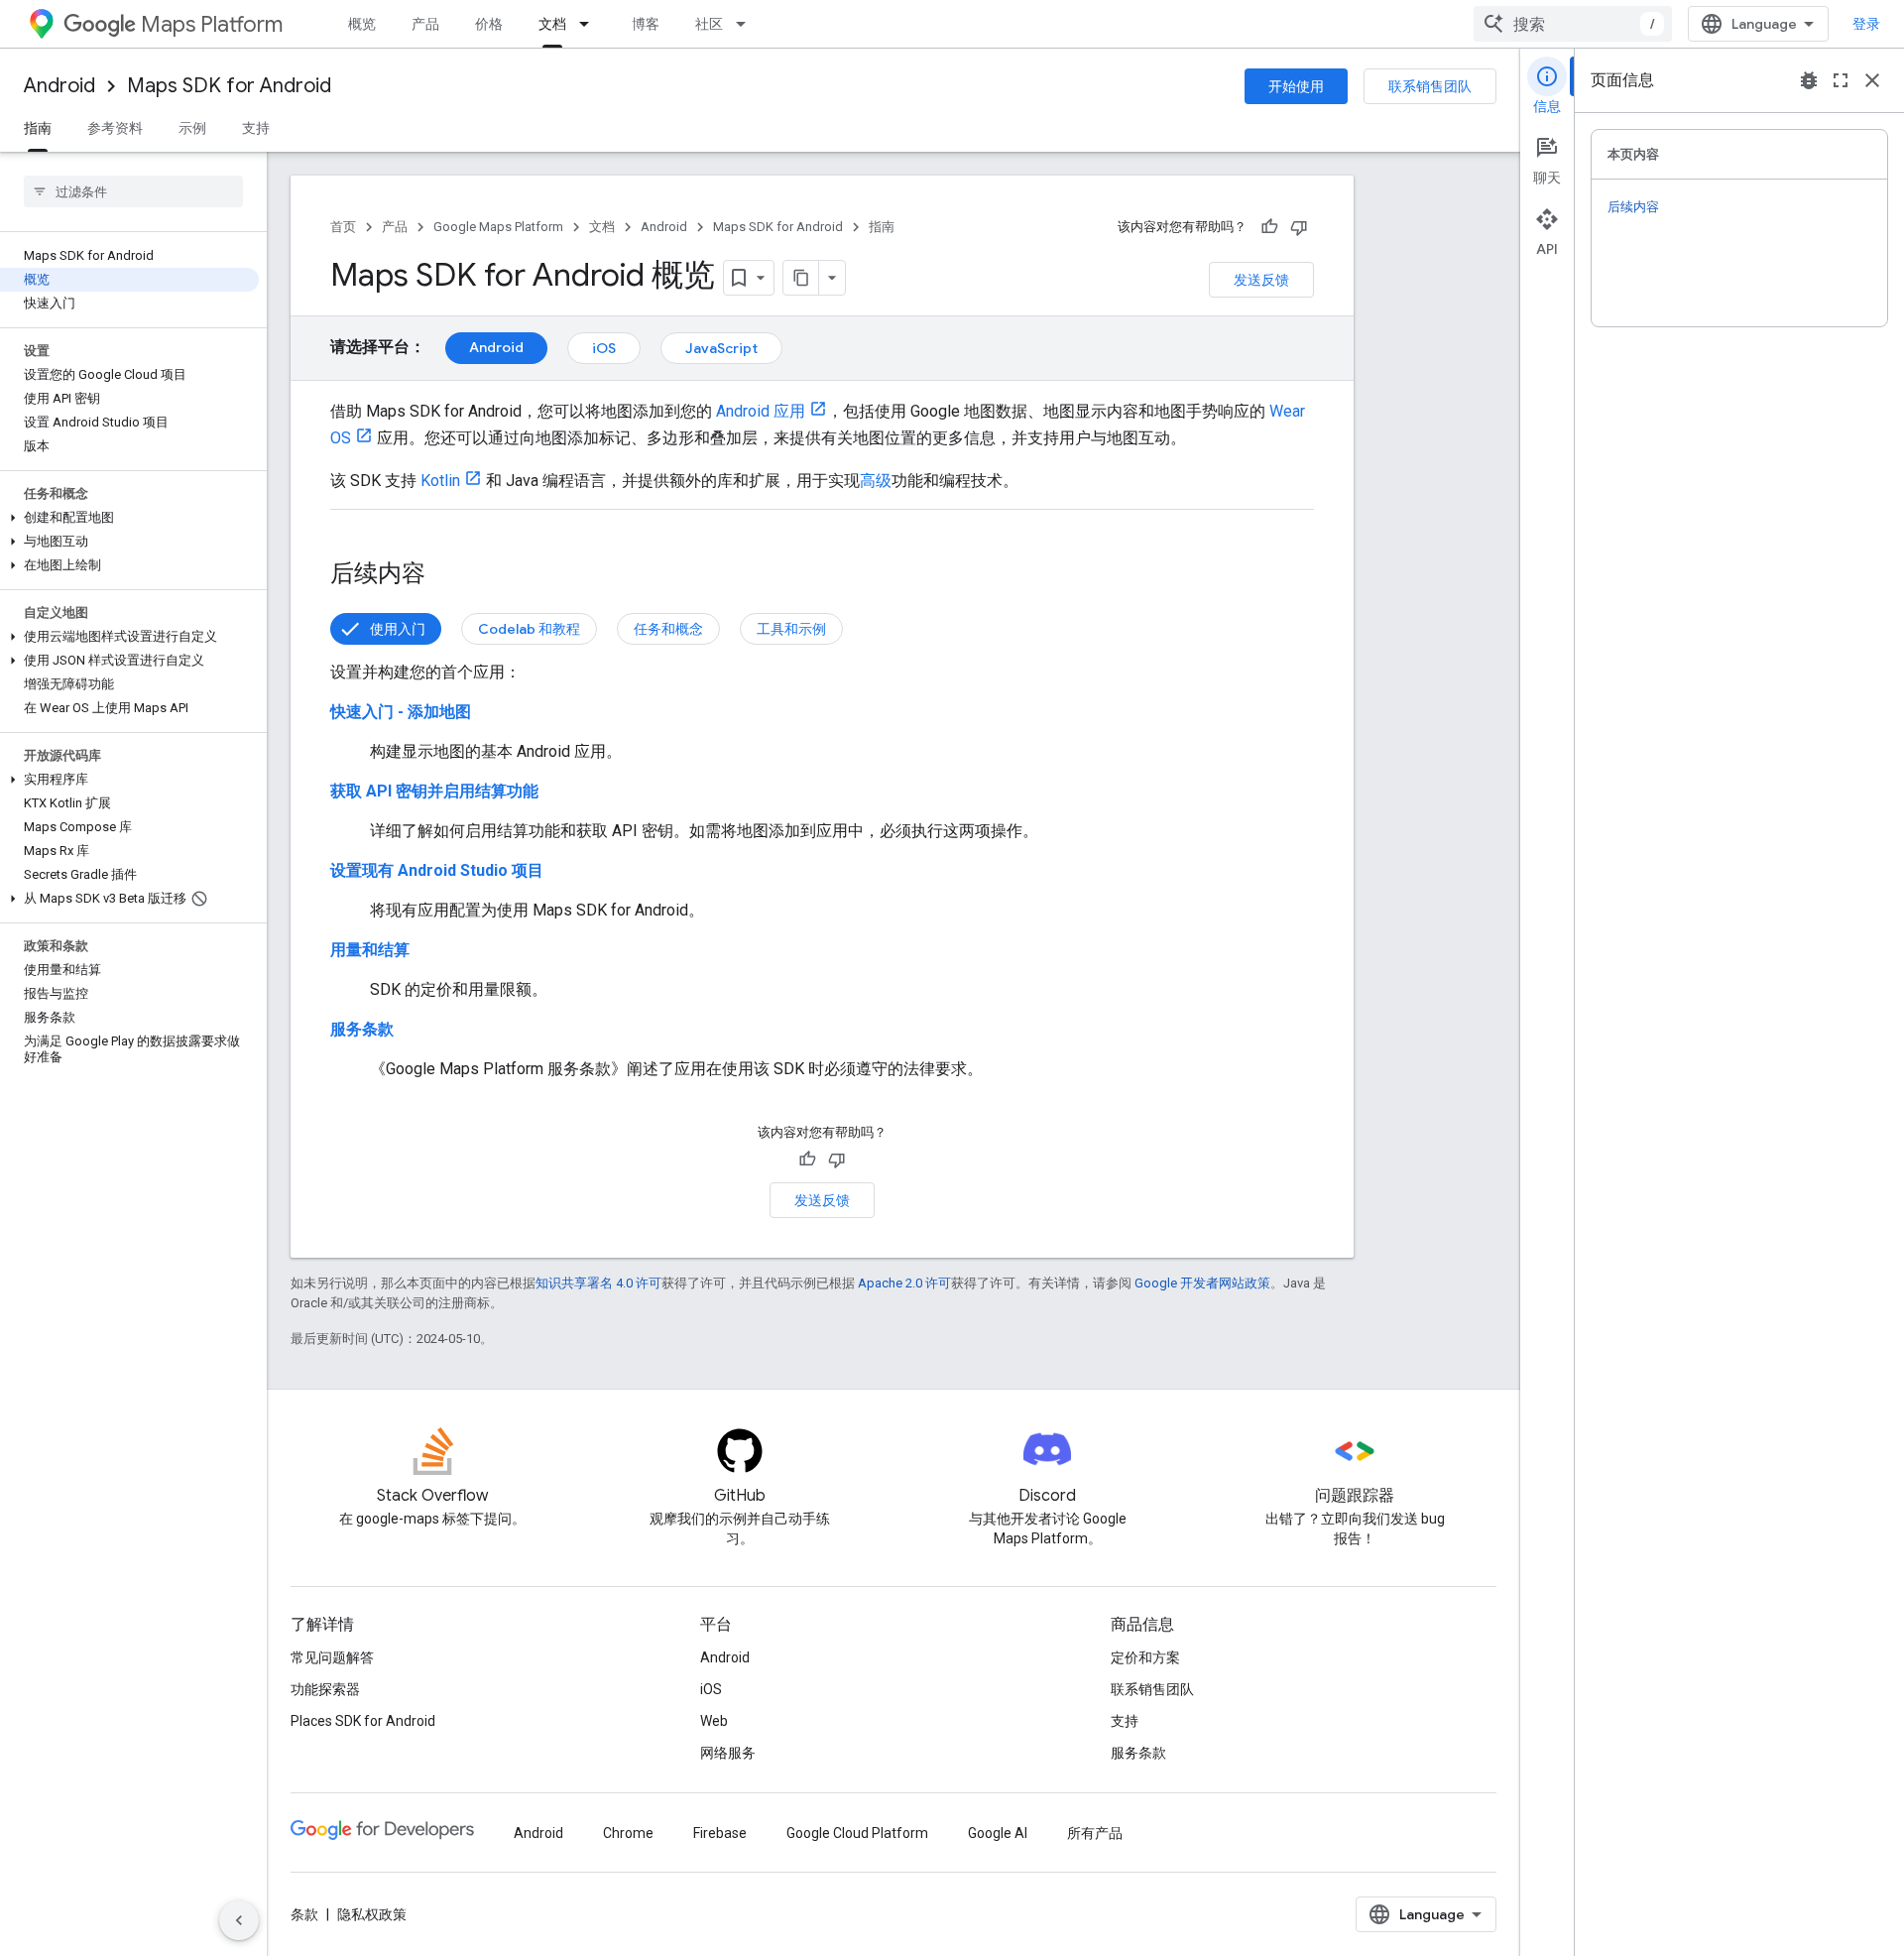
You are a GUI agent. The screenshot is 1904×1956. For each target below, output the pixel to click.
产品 (425, 24)
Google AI (998, 1833)
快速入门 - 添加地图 (401, 712)
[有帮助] (1269, 227)
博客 (646, 24)
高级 (876, 481)
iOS (604, 348)
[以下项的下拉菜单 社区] (747, 24)
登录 (1866, 24)
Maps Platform (212, 24)
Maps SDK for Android (229, 86)
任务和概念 (668, 629)
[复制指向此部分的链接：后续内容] (445, 575)
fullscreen (1841, 80)
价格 (489, 24)
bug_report (1809, 80)
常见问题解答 (332, 1657)
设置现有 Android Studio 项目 (437, 870)
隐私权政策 (372, 1914)
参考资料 (115, 128)
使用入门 (398, 629)
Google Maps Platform (498, 227)
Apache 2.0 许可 (904, 1283)
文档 (552, 24)
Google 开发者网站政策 (1202, 1283)
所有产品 (1095, 1833)
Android (59, 86)
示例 (192, 128)
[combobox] (1573, 24)
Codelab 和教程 (529, 629)
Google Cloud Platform (857, 1833)
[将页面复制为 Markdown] (801, 278)
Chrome (628, 1833)
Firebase (720, 1833)
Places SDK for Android (363, 1721)
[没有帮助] (1299, 227)
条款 (304, 1914)
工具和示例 (791, 629)
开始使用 (1296, 86)
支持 (256, 128)
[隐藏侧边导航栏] (239, 1920)
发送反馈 (1261, 280)
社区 (709, 24)
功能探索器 (325, 1689)
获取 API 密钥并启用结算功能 (434, 791)
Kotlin (440, 481)
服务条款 (362, 1029)
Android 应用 (761, 411)
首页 (343, 227)
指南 (38, 128)
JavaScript (721, 348)
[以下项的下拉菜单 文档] (590, 24)
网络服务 (728, 1753)
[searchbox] (133, 191)
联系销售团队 (1430, 86)
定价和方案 (1145, 1657)
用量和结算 (370, 950)
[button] (129, 518)
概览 (362, 24)
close (1872, 80)
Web (714, 1721)
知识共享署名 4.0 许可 (598, 1283)
